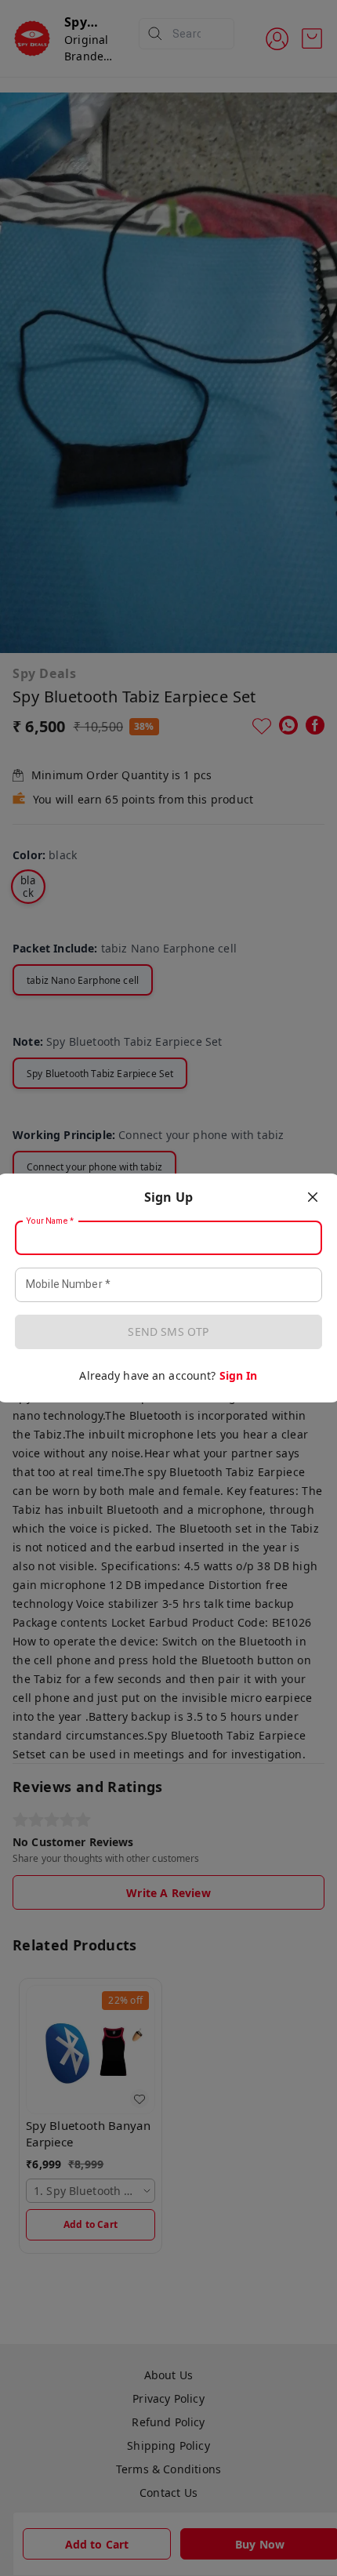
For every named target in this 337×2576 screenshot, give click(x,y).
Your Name (50, 1221)
